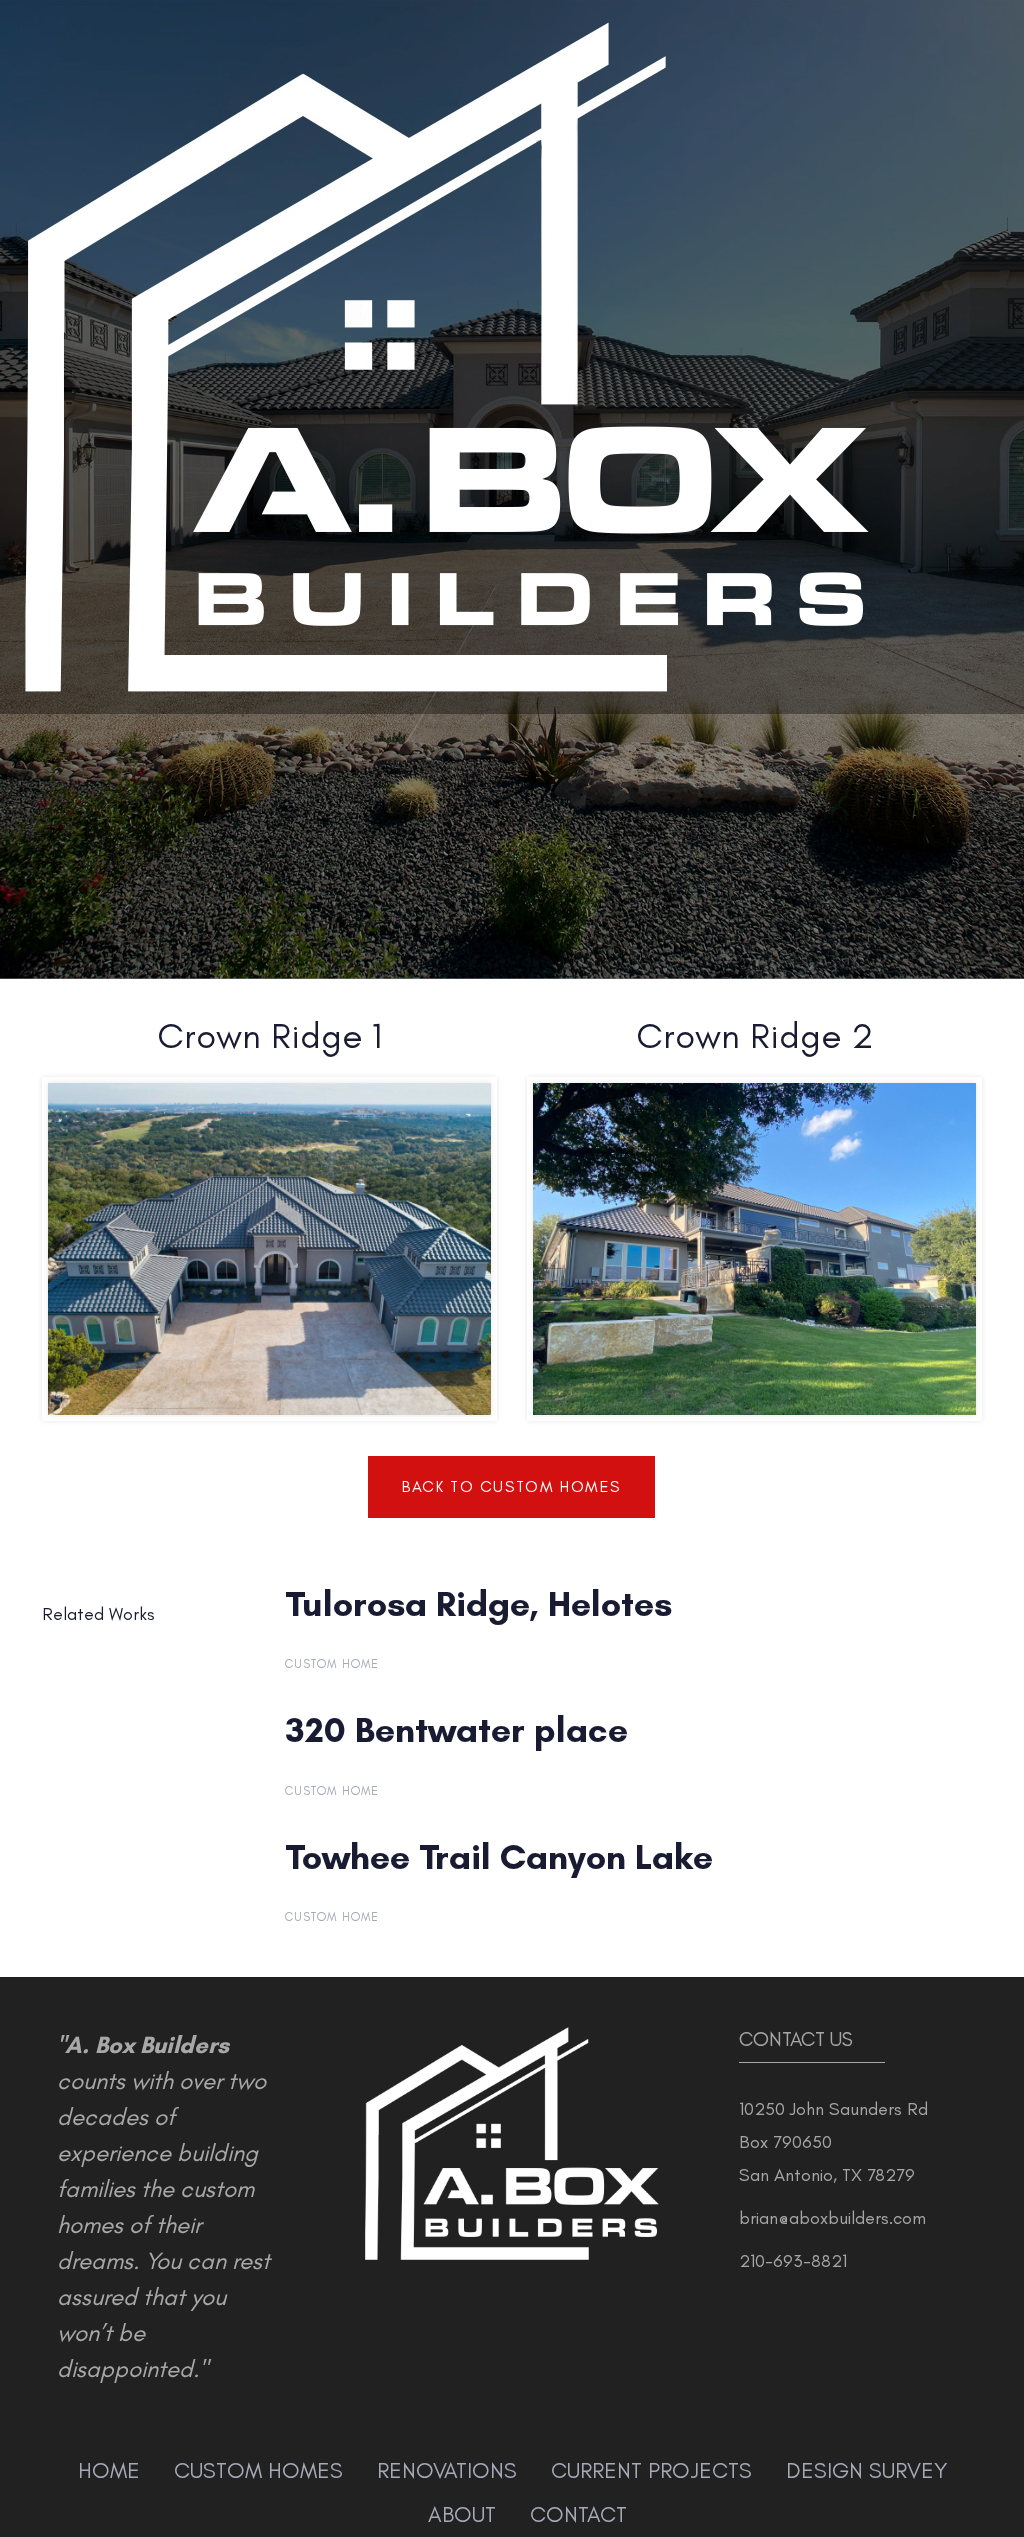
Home (109, 2470)
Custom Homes (258, 2470)
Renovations (447, 2470)
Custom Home (332, 1664)
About (462, 2514)
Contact (578, 2514)
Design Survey (866, 2470)
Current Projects (651, 2470)
